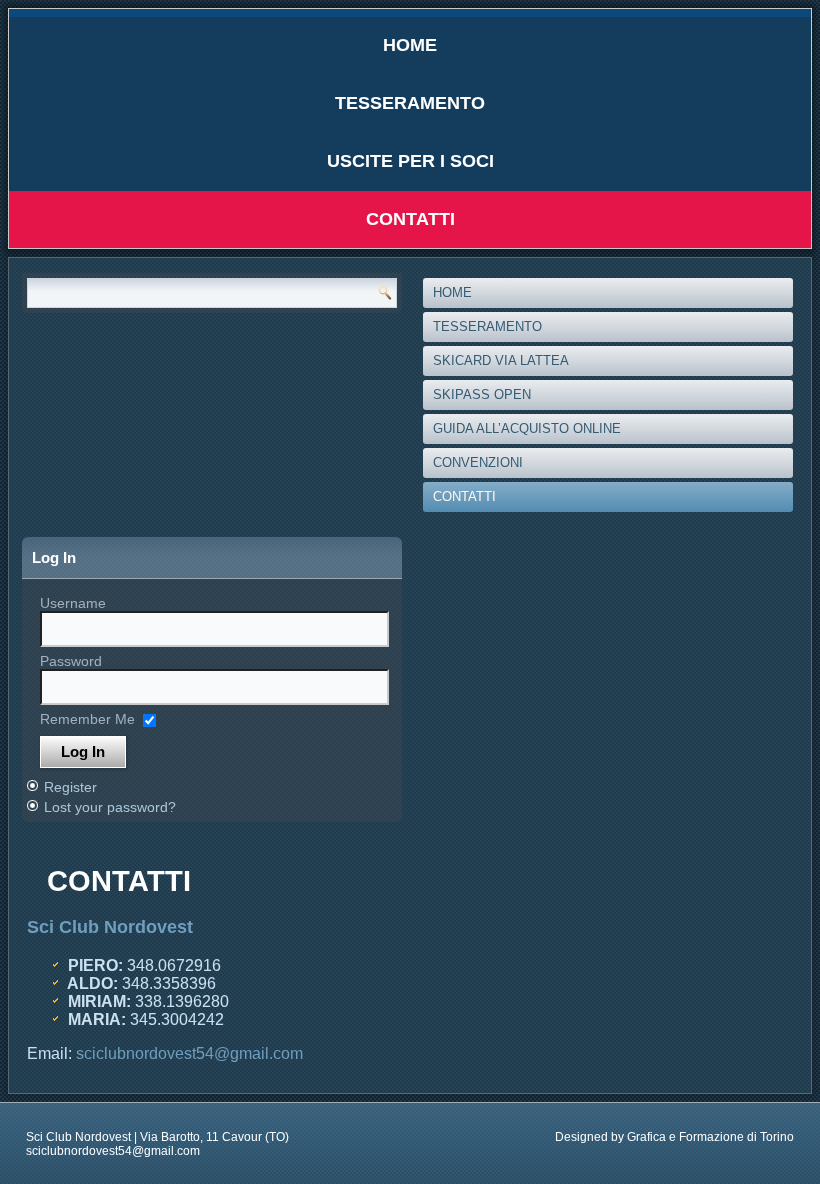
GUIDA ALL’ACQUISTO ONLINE (527, 428)
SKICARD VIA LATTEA (501, 360)
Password (71, 661)
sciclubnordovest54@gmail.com (189, 1053)
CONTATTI (410, 219)
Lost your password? (110, 807)
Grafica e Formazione (685, 1137)
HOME (410, 45)
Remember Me (87, 719)
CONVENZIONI (478, 462)
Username (73, 603)
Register (70, 787)
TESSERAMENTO (410, 103)
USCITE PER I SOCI (410, 161)
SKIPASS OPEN (482, 394)
